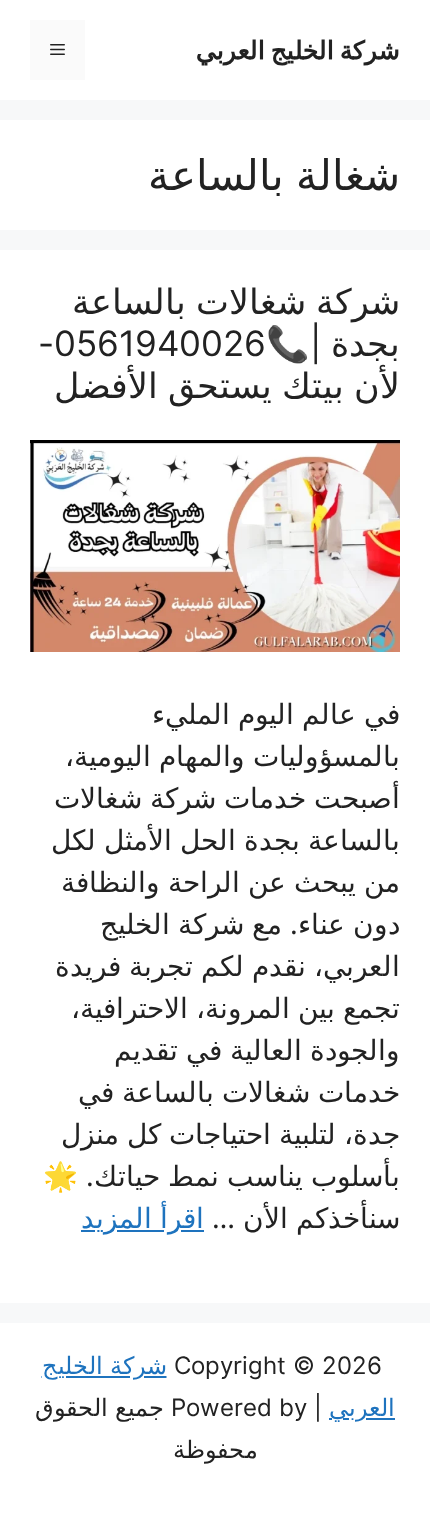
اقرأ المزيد (142, 1218)
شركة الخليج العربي (298, 50)
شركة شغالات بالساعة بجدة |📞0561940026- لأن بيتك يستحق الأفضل (219, 343)
